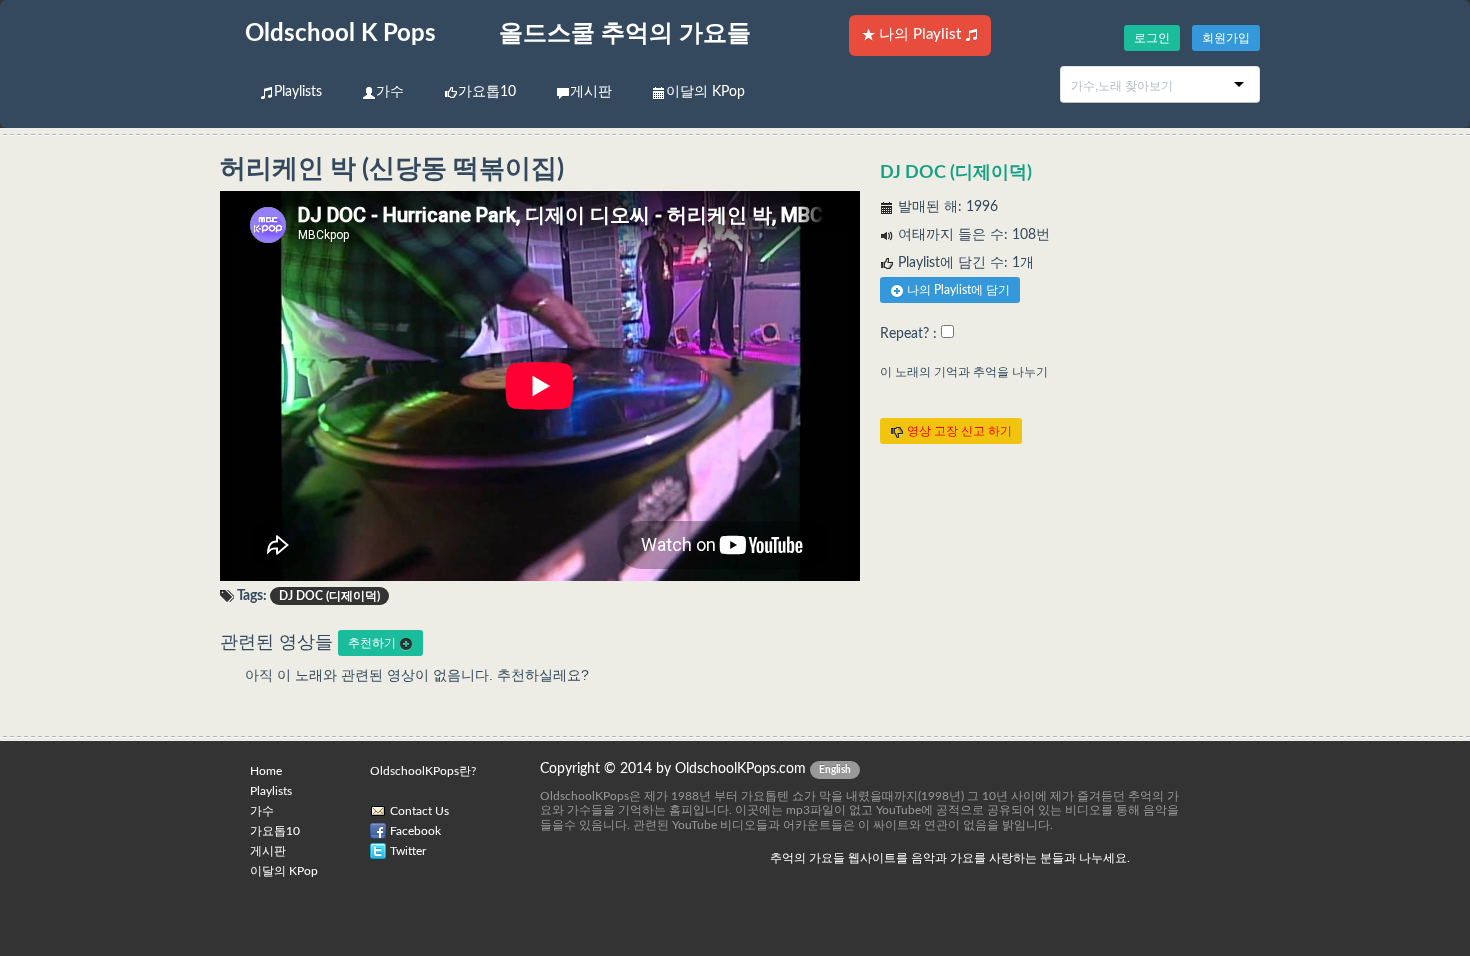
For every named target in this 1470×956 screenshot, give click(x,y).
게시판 (591, 92)
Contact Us (419, 811)
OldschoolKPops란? (423, 771)
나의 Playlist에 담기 (957, 290)
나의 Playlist (920, 34)
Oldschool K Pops (340, 34)
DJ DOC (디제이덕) (956, 173)
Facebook (415, 831)
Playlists (298, 92)
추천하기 (373, 643)
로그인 (1152, 38)
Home (266, 771)
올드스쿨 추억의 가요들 (625, 34)
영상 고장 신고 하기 (958, 431)
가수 (390, 92)
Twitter (408, 851)
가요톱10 (487, 92)
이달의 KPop (705, 92)
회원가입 (1226, 38)
